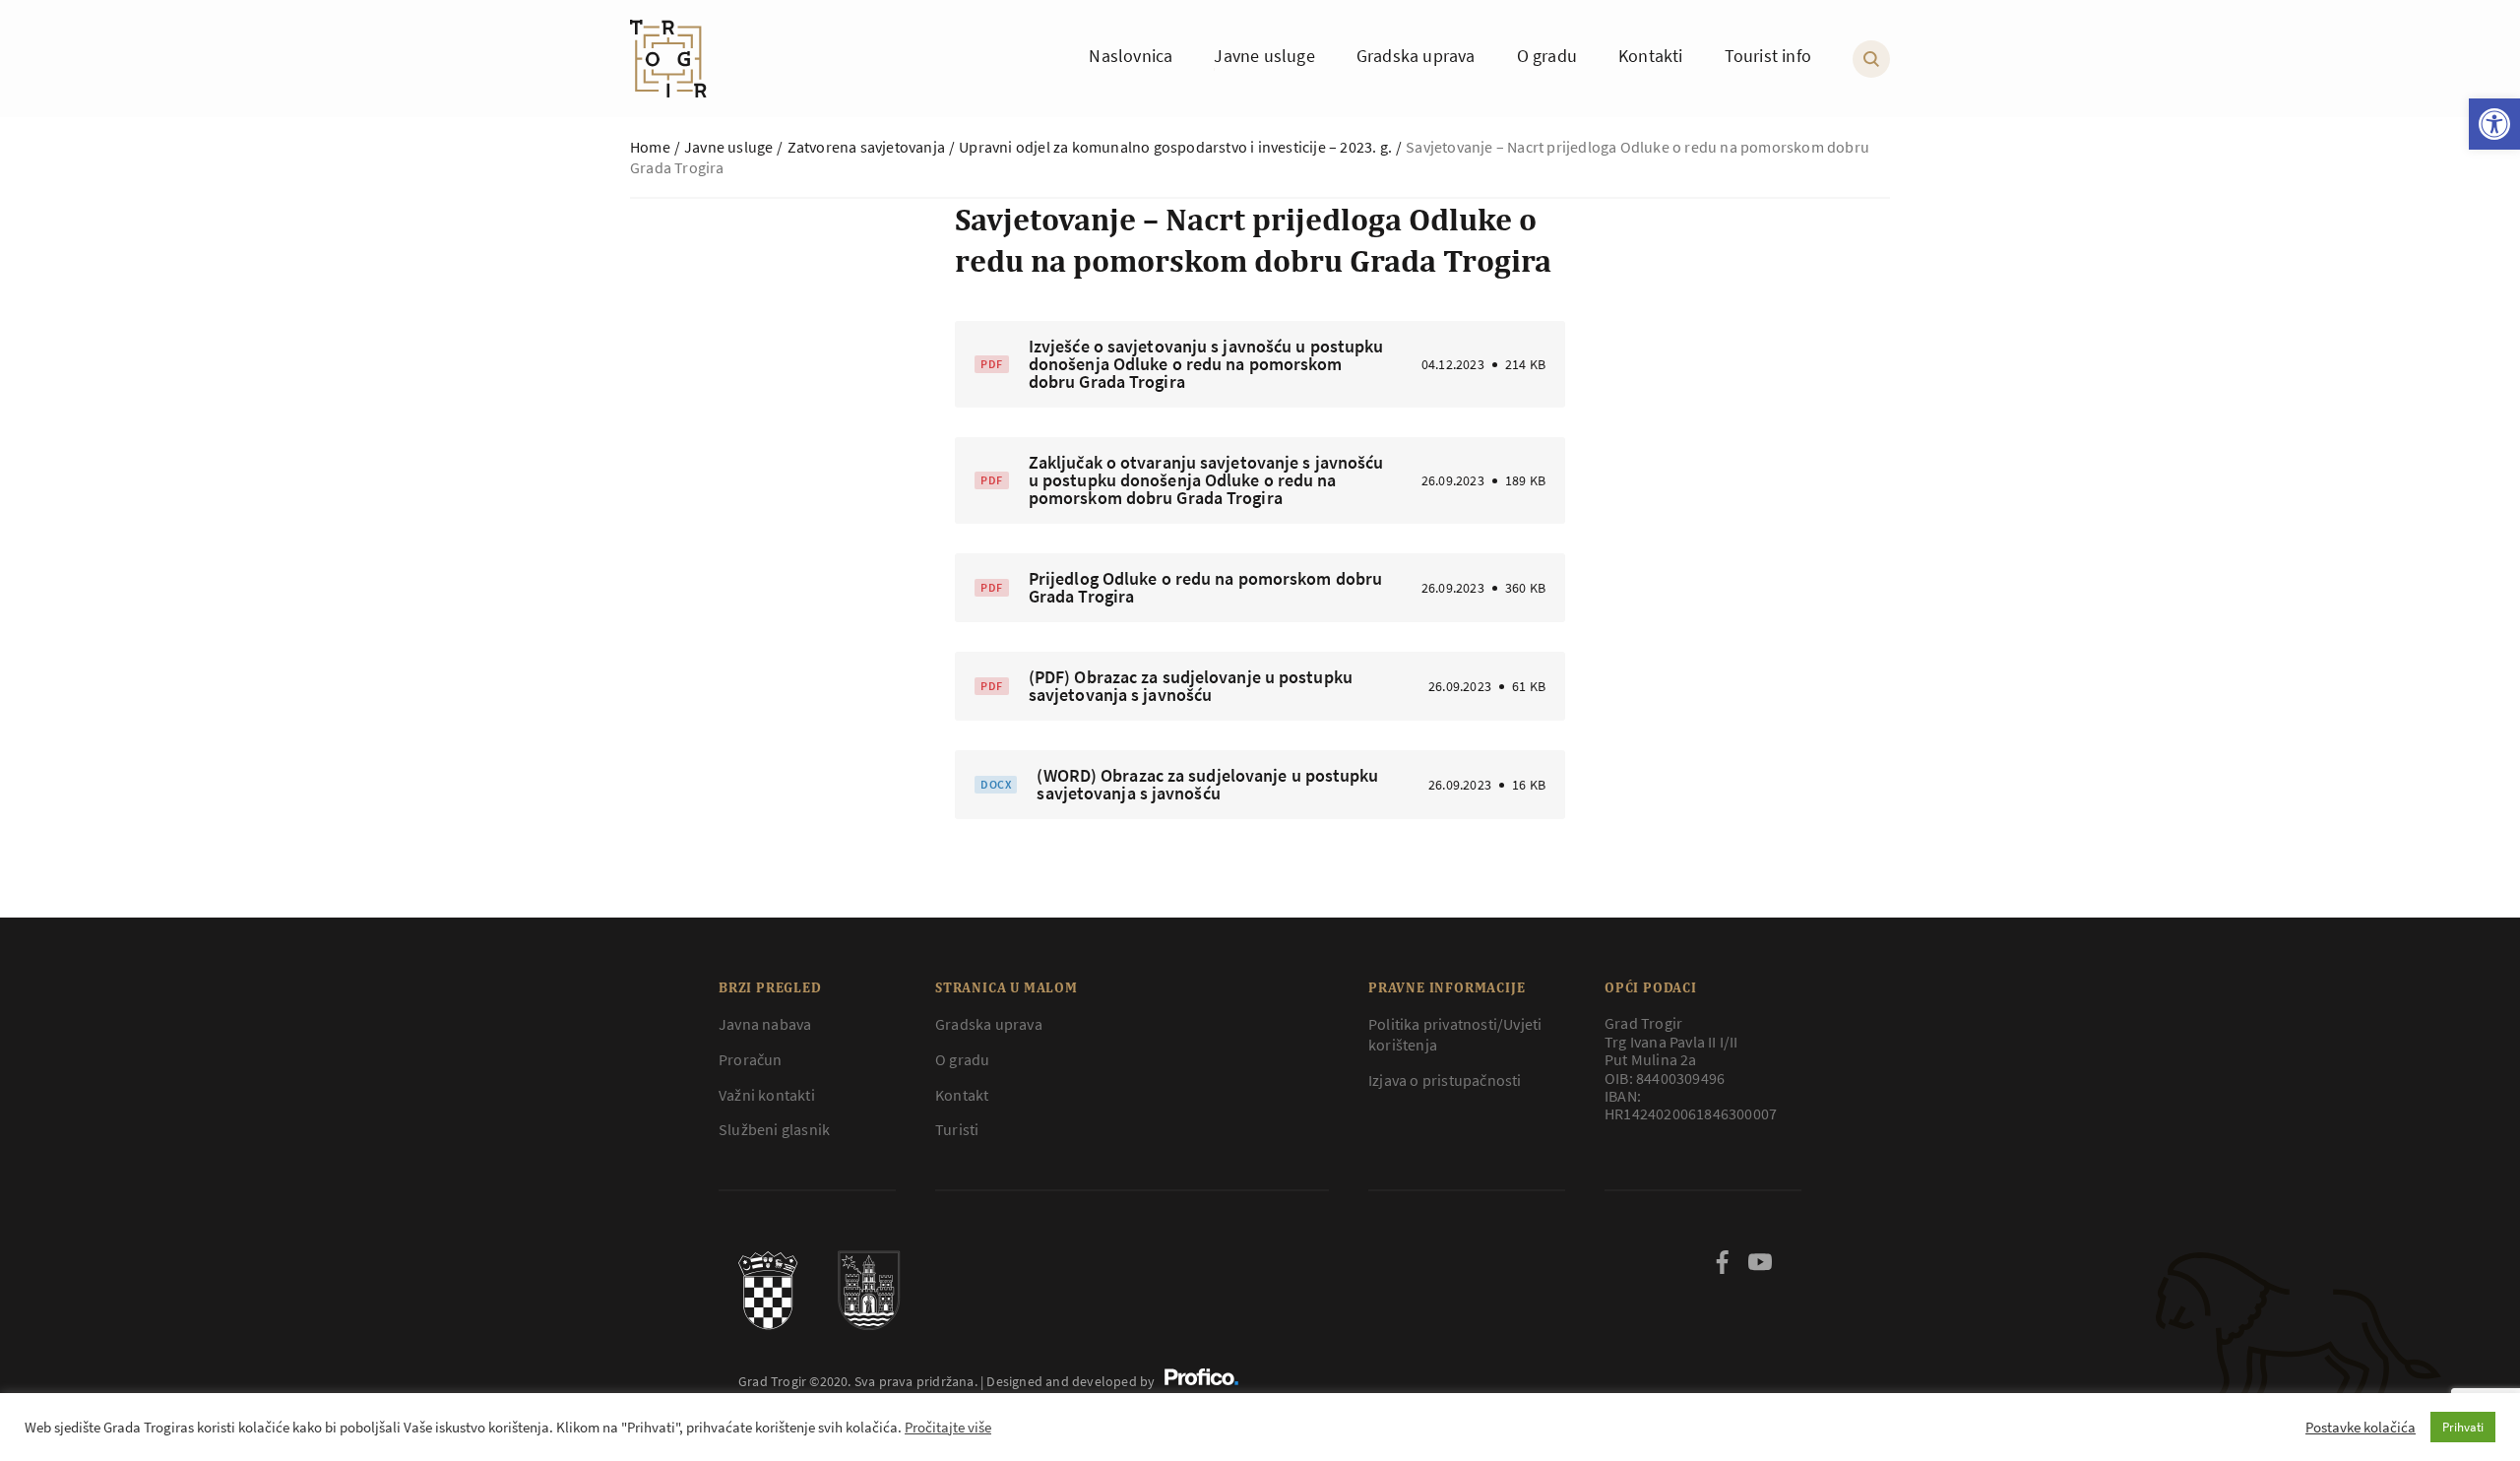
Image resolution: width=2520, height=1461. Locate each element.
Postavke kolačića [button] (2361, 1428)
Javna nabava (765, 1024)
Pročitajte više (948, 1428)
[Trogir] (668, 59)
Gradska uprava (989, 1024)
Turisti (957, 1129)
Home (650, 147)
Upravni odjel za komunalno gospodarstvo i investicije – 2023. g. (1175, 147)
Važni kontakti (767, 1095)
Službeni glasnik (774, 1129)
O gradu (962, 1059)
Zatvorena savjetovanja (866, 147)
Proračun (751, 1059)
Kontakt (962, 1095)
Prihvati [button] (2463, 1427)
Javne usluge (728, 147)
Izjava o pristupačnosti (1445, 1080)
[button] (2494, 124)
